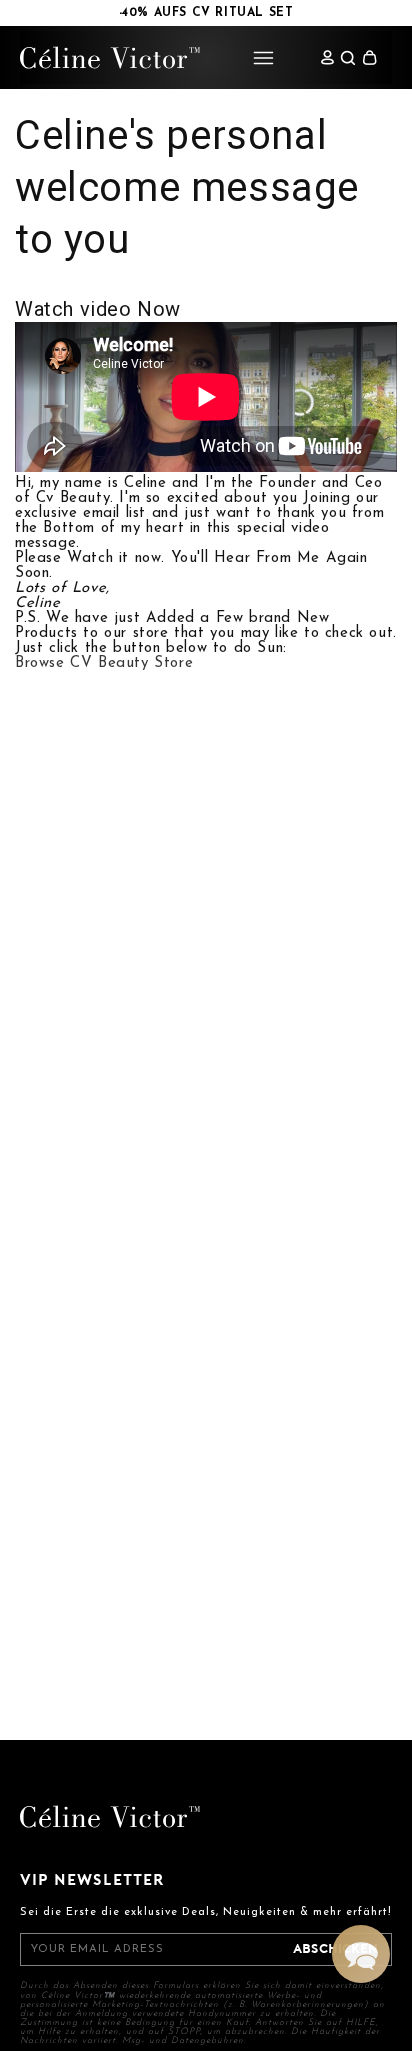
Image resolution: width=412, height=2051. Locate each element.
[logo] (110, 57)
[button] (369, 57)
